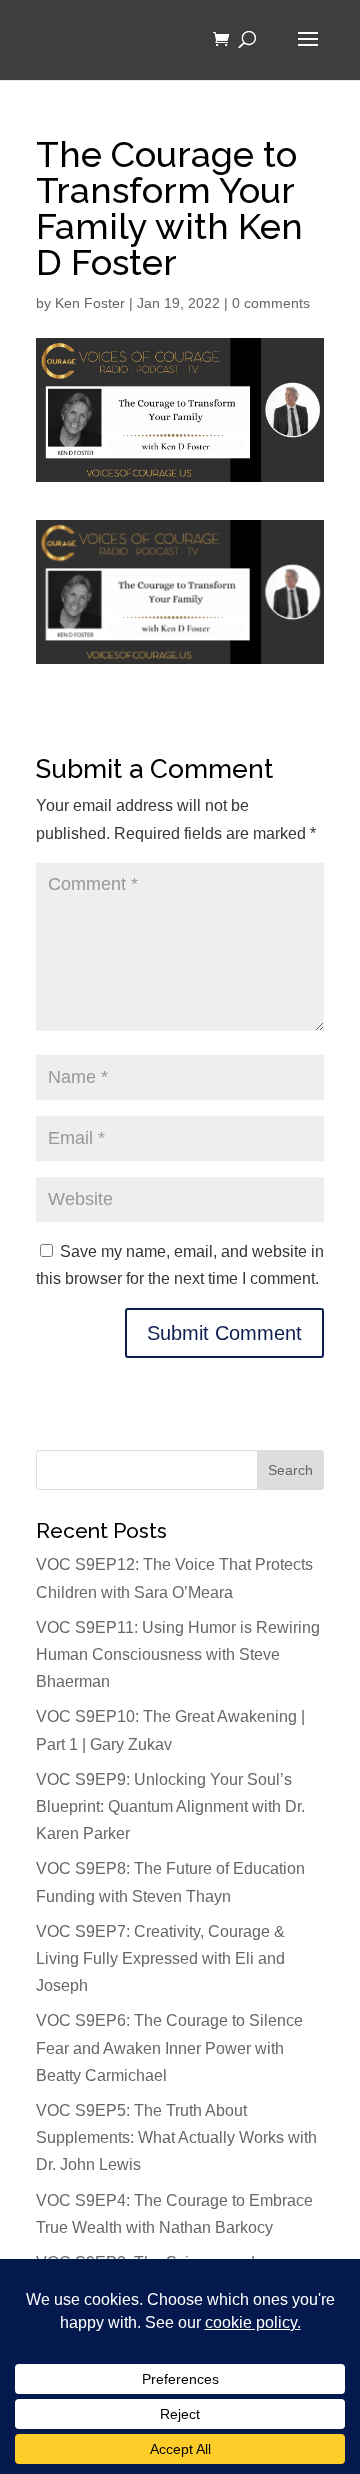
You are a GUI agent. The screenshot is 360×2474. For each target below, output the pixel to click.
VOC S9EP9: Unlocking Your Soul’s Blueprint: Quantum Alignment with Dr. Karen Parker (170, 1806)
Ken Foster (90, 303)
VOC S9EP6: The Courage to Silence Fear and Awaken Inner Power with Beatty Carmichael (169, 2047)
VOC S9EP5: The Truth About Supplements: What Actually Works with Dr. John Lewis (176, 2137)
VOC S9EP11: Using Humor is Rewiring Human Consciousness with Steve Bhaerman (178, 1654)
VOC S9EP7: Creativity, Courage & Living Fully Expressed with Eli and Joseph (160, 1958)
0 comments (271, 303)
